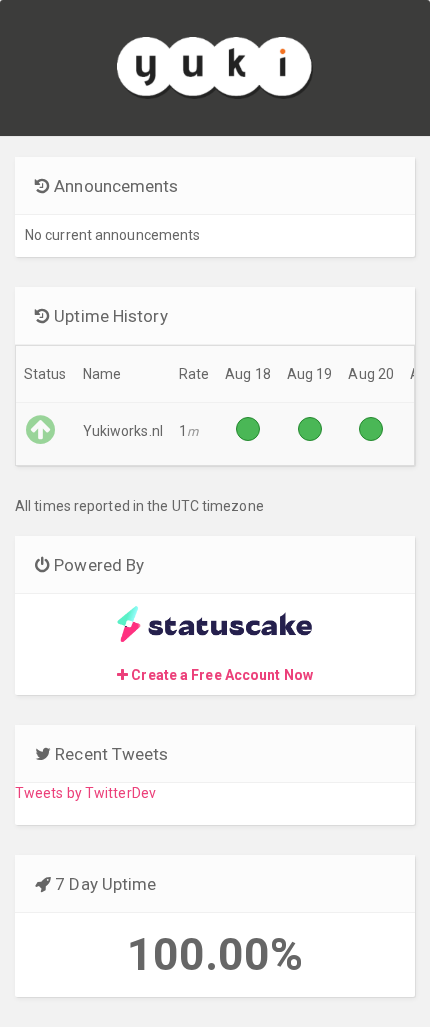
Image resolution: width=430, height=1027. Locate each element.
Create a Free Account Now (220, 675)
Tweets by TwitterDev (85, 793)
